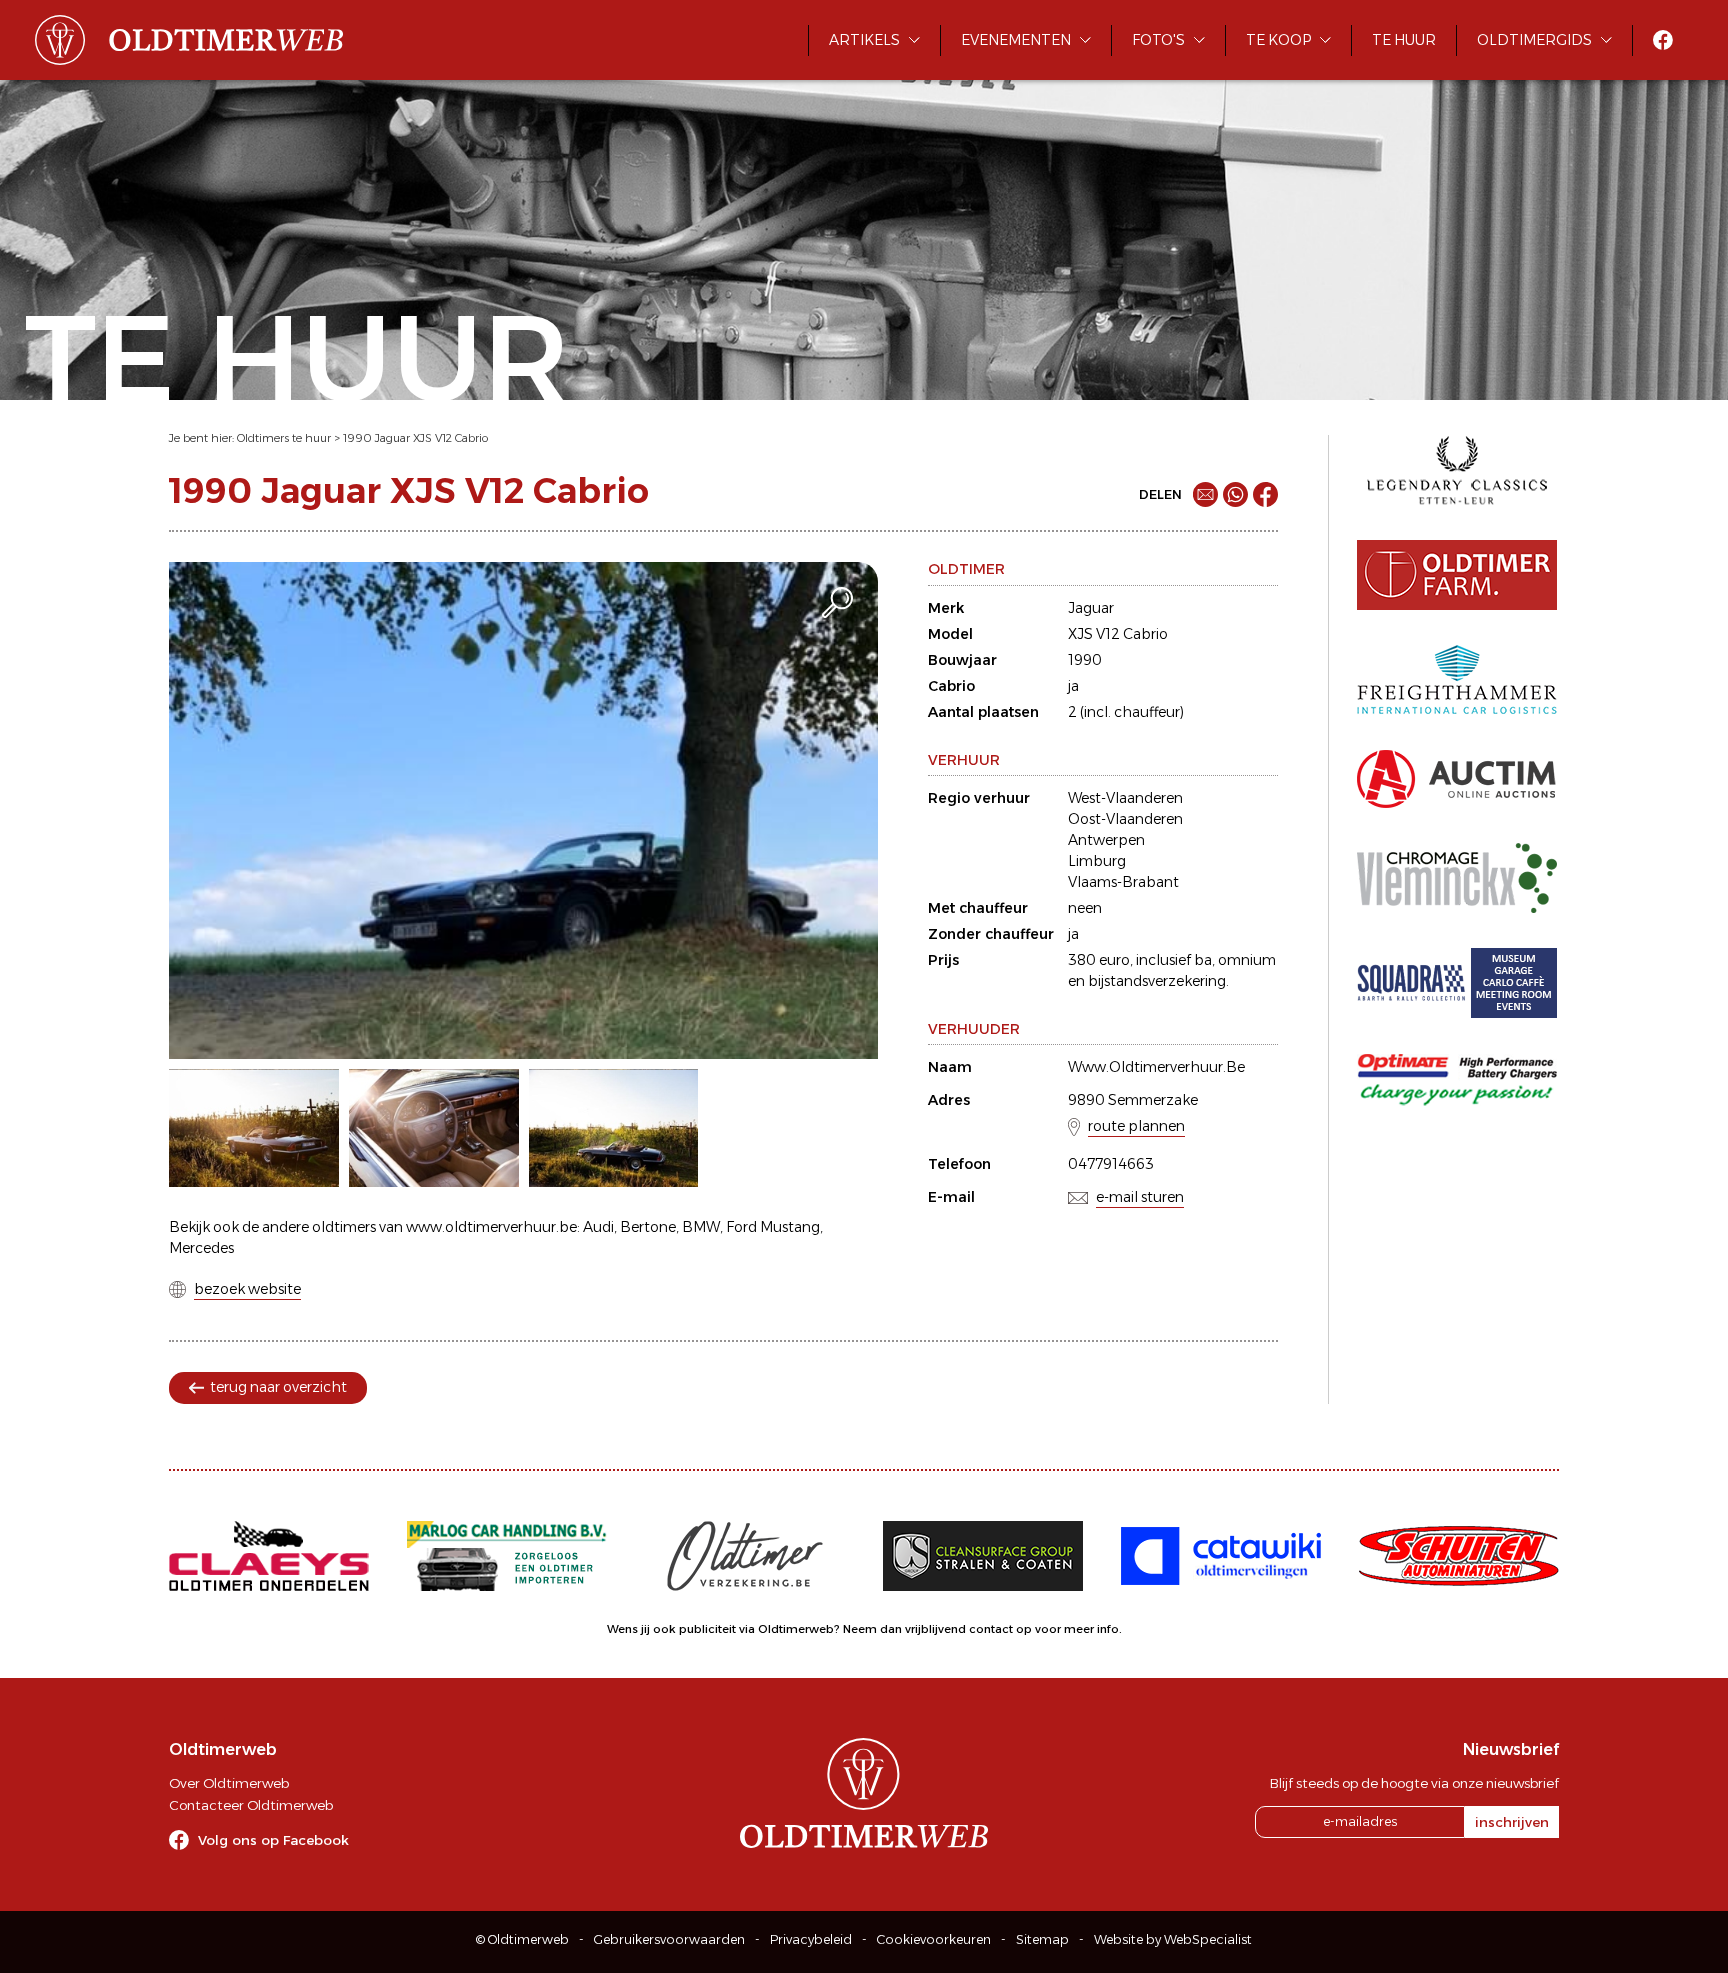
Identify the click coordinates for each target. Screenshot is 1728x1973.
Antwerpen (1106, 840)
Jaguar (1091, 608)
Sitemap (1042, 1939)
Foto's (1158, 40)
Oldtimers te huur (284, 438)
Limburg (1097, 861)
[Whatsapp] (1235, 494)
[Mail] (1205, 494)
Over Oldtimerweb (229, 1783)
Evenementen (1016, 40)
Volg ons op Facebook (273, 1840)
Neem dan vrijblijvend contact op (937, 1629)
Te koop (1278, 40)
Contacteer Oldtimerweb (251, 1805)
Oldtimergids (1534, 40)
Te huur (1404, 40)
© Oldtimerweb (522, 1939)
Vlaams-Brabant (1123, 882)
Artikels (864, 40)
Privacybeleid (811, 1939)
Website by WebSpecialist (1173, 1939)
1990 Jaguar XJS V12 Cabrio (415, 438)
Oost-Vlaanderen (1125, 819)
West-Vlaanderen (1125, 798)
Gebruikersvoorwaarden (669, 1939)
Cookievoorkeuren (934, 1939)
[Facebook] (1265, 494)
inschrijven (1512, 1822)
